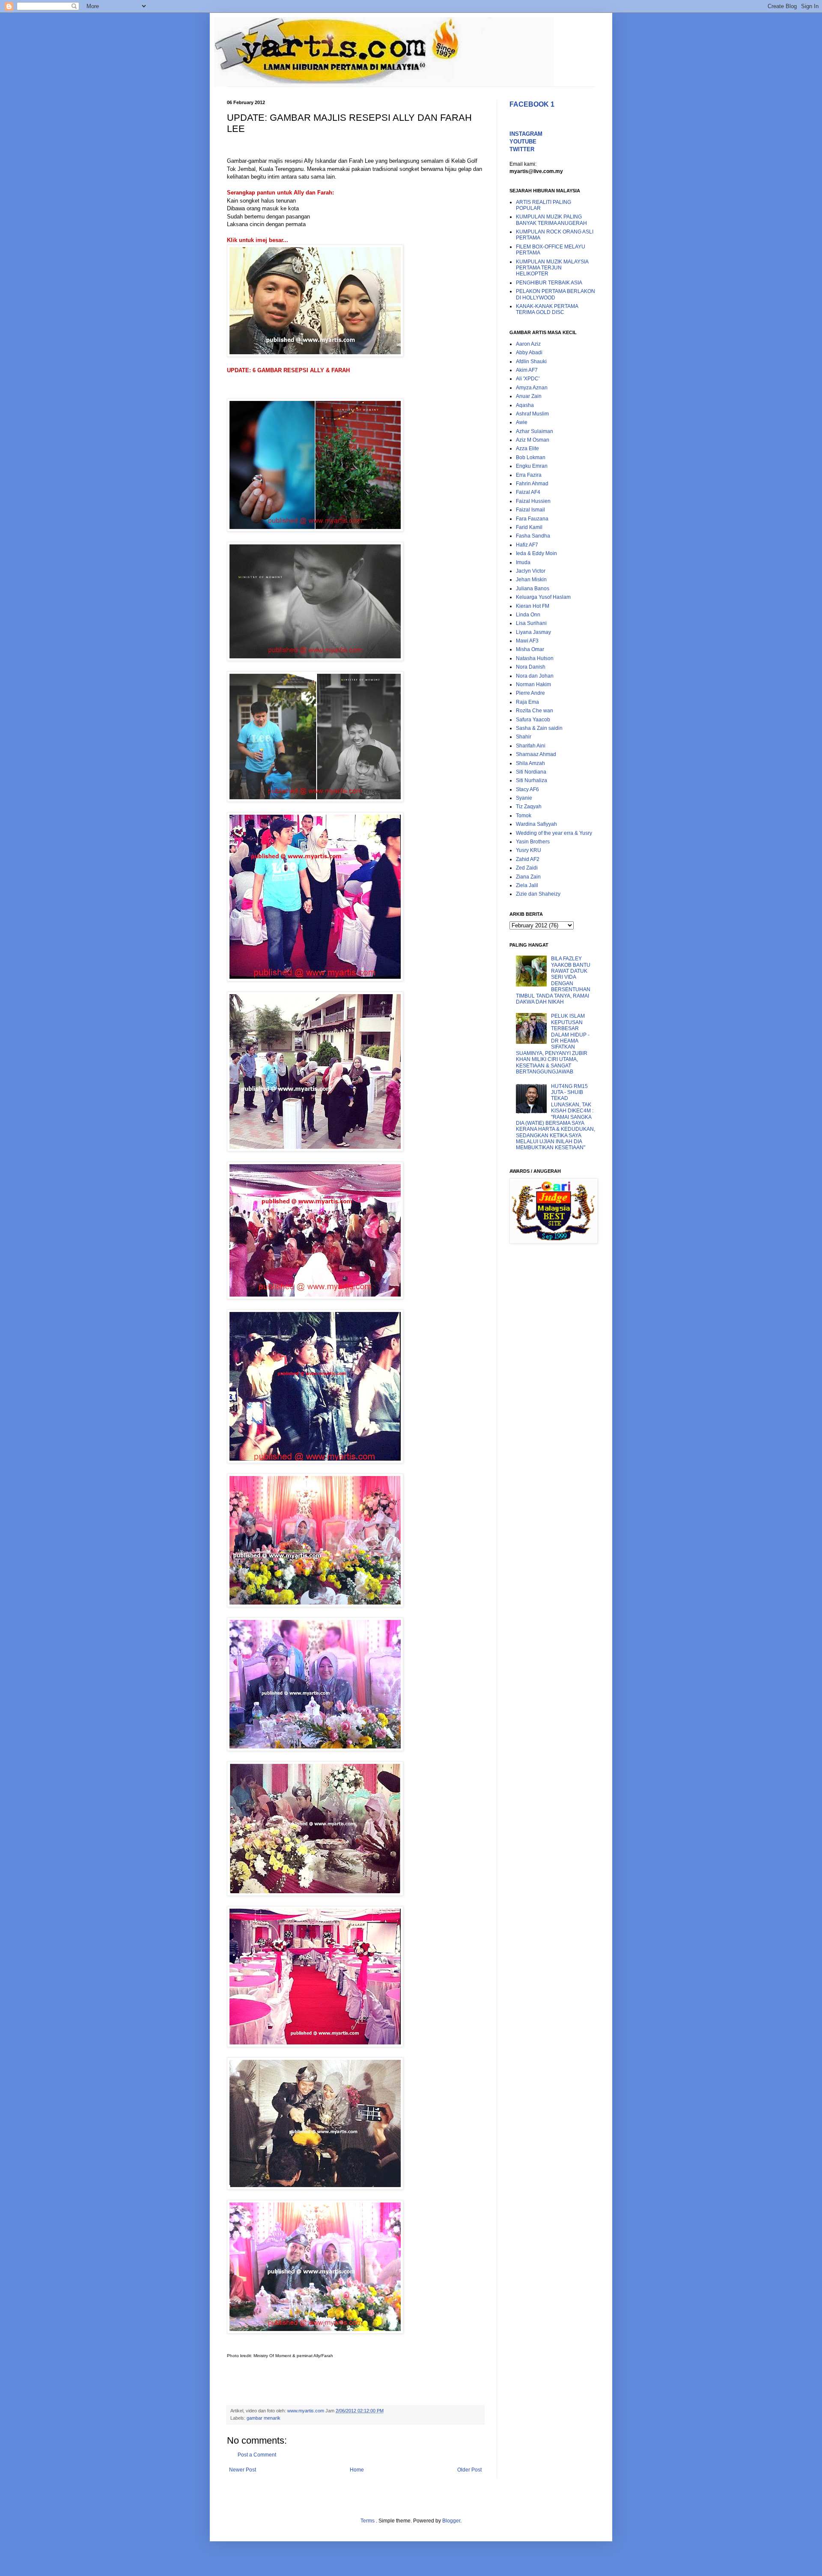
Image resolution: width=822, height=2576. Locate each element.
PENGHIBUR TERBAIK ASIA (549, 283)
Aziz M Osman (533, 440)
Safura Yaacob (533, 720)
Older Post (469, 2470)
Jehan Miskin (531, 580)
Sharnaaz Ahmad (536, 754)
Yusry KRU (529, 850)
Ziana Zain (528, 877)
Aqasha (525, 405)
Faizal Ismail (530, 510)
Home (357, 2470)
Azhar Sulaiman (535, 431)
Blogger (451, 2521)
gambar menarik (264, 2418)
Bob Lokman (531, 457)
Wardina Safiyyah (536, 824)
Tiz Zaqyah (529, 807)
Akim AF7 (527, 370)
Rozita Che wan (535, 711)
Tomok (524, 816)
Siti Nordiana (531, 772)
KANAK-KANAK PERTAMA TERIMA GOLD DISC (547, 309)
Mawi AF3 (527, 641)
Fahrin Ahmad (532, 484)
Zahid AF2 (528, 859)
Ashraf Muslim (532, 414)
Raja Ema (527, 702)
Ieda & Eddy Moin (536, 553)
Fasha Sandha (533, 536)
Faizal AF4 (528, 492)
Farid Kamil (529, 527)
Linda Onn (528, 615)
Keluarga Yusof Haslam (543, 597)
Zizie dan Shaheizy (538, 894)
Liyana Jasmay (533, 632)
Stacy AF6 (527, 789)
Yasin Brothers (533, 842)
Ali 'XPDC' (528, 379)
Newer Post (243, 2470)
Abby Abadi (529, 353)
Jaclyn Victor (531, 571)
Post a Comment (257, 2455)
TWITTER (522, 149)
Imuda (523, 562)
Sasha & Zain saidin (539, 728)
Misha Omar (530, 649)
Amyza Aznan (532, 388)
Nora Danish (531, 667)
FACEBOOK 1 (532, 104)
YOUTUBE (523, 142)
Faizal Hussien (533, 501)
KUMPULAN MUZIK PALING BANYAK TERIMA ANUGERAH (551, 220)
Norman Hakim (533, 684)
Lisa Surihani (531, 623)
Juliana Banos (533, 589)
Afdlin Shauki (531, 362)
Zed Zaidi (527, 868)
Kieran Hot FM (533, 606)
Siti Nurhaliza (532, 780)
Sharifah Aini (531, 746)
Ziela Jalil (527, 885)
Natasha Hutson (535, 658)
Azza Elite (527, 448)
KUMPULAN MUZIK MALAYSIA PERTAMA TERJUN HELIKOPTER (552, 268)
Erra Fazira (529, 475)
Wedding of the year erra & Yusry (554, 833)
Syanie (524, 798)
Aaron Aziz (528, 344)
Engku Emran (532, 466)
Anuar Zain (529, 396)
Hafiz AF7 (527, 545)
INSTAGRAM (526, 134)
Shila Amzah (530, 763)
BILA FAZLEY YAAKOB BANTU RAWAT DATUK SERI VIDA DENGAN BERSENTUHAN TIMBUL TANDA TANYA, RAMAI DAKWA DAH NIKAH (553, 980)
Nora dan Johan (535, 676)
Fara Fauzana (532, 519)
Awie (522, 422)
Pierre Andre (530, 693)
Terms (368, 2521)
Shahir (524, 737)
